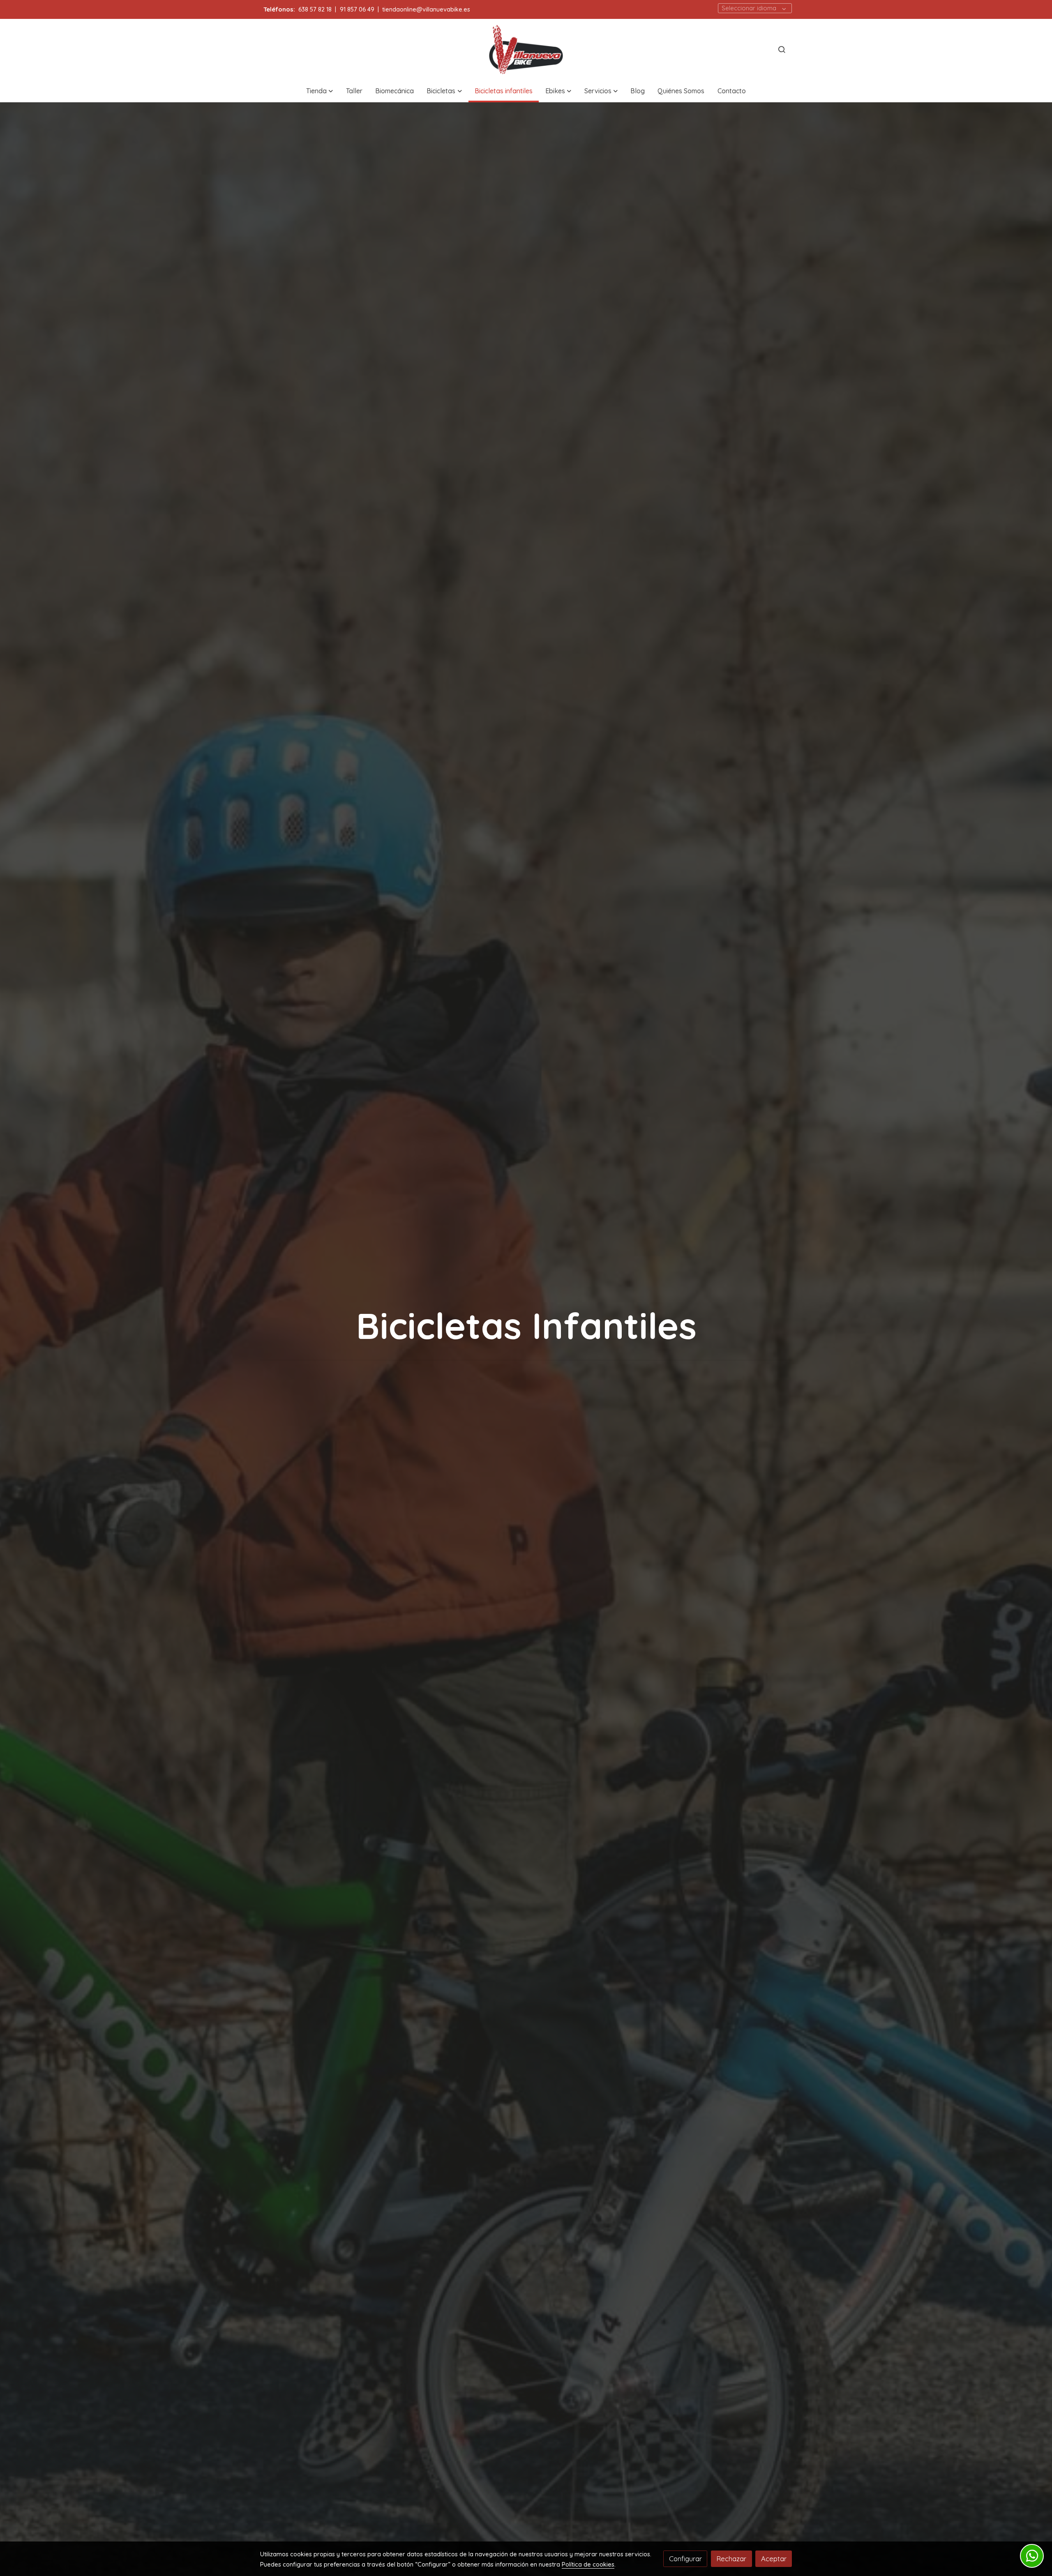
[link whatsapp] (1032, 2556)
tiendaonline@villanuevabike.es (426, 9)
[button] (320, 91)
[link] (526, 50)
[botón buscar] (782, 49)
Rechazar (731, 2559)
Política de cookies (588, 2564)
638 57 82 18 (315, 9)
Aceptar (774, 2559)
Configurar (685, 2559)
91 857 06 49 (357, 9)
